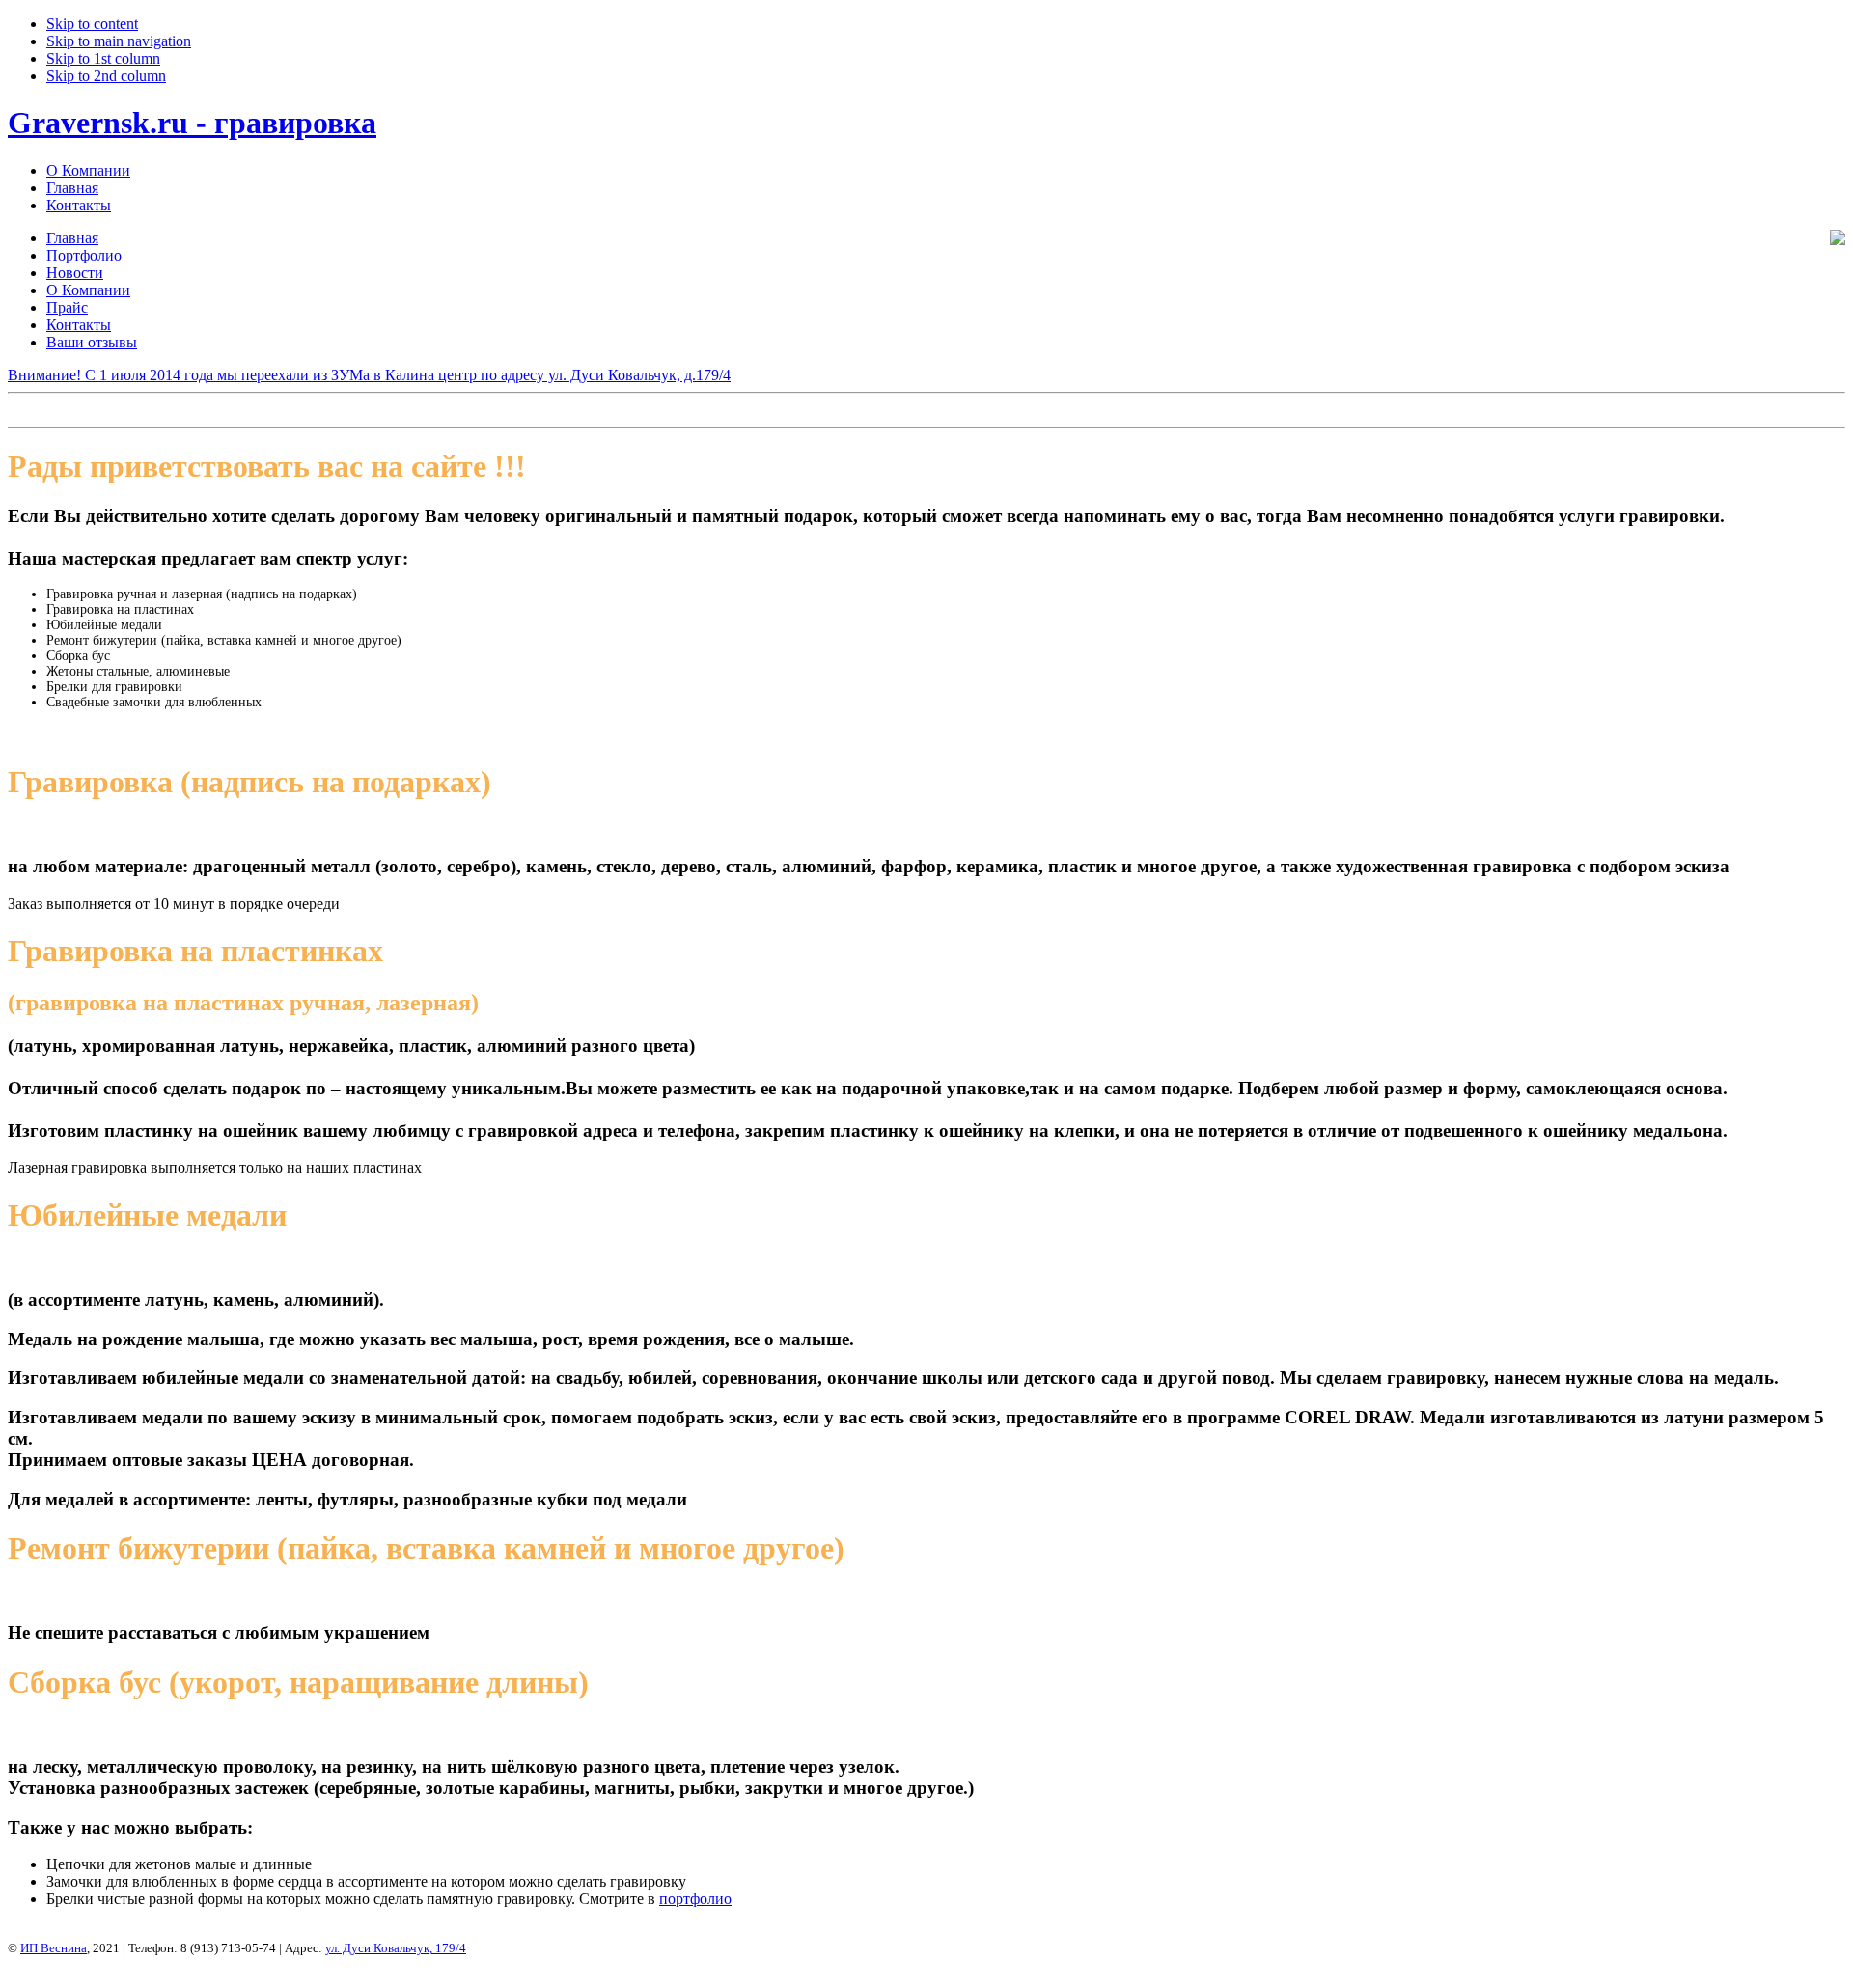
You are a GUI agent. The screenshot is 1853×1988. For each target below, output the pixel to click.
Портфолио (84, 255)
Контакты (79, 205)
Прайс (67, 307)
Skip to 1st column (103, 58)
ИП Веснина (54, 1948)
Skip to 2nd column (106, 76)
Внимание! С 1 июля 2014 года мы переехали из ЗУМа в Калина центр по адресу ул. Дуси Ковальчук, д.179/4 (369, 375)
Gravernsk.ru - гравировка (192, 123)
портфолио (695, 1899)
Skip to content (92, 24)
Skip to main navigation (119, 41)
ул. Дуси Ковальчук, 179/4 (396, 1948)
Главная (72, 188)
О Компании (88, 170)
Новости (75, 273)
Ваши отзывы (92, 342)
